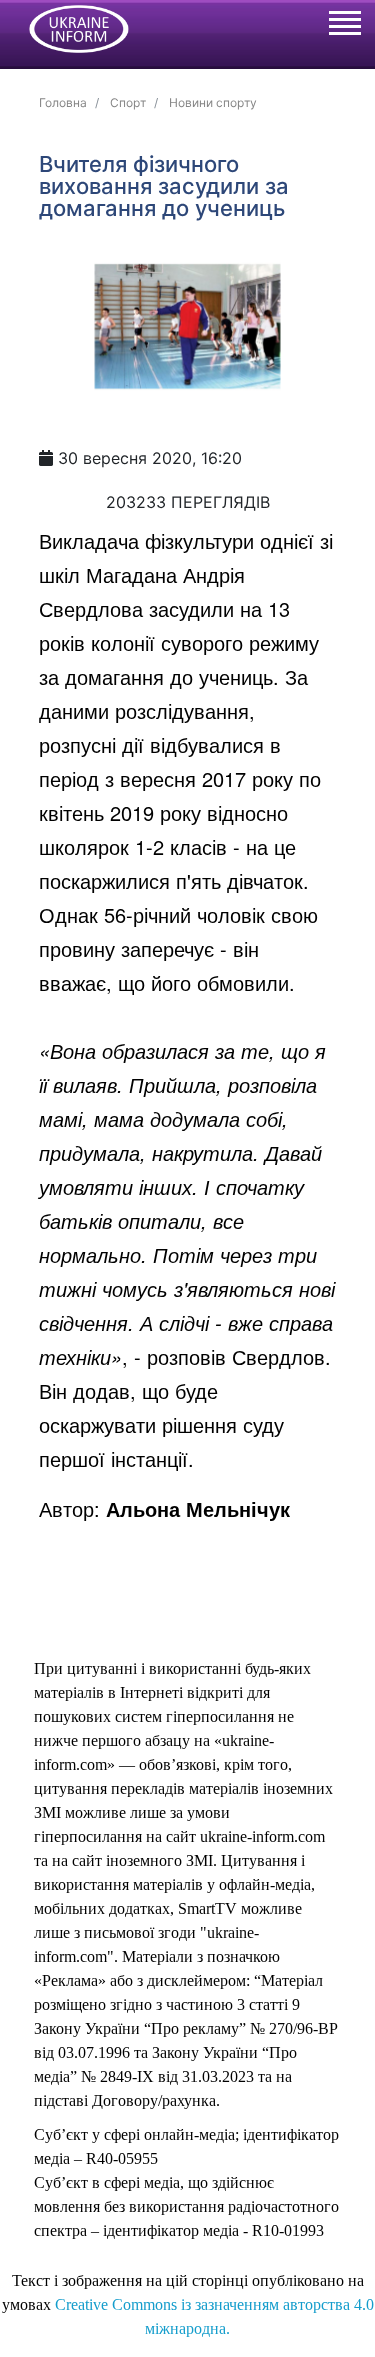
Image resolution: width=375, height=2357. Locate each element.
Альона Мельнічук (198, 1508)
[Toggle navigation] (344, 26)
